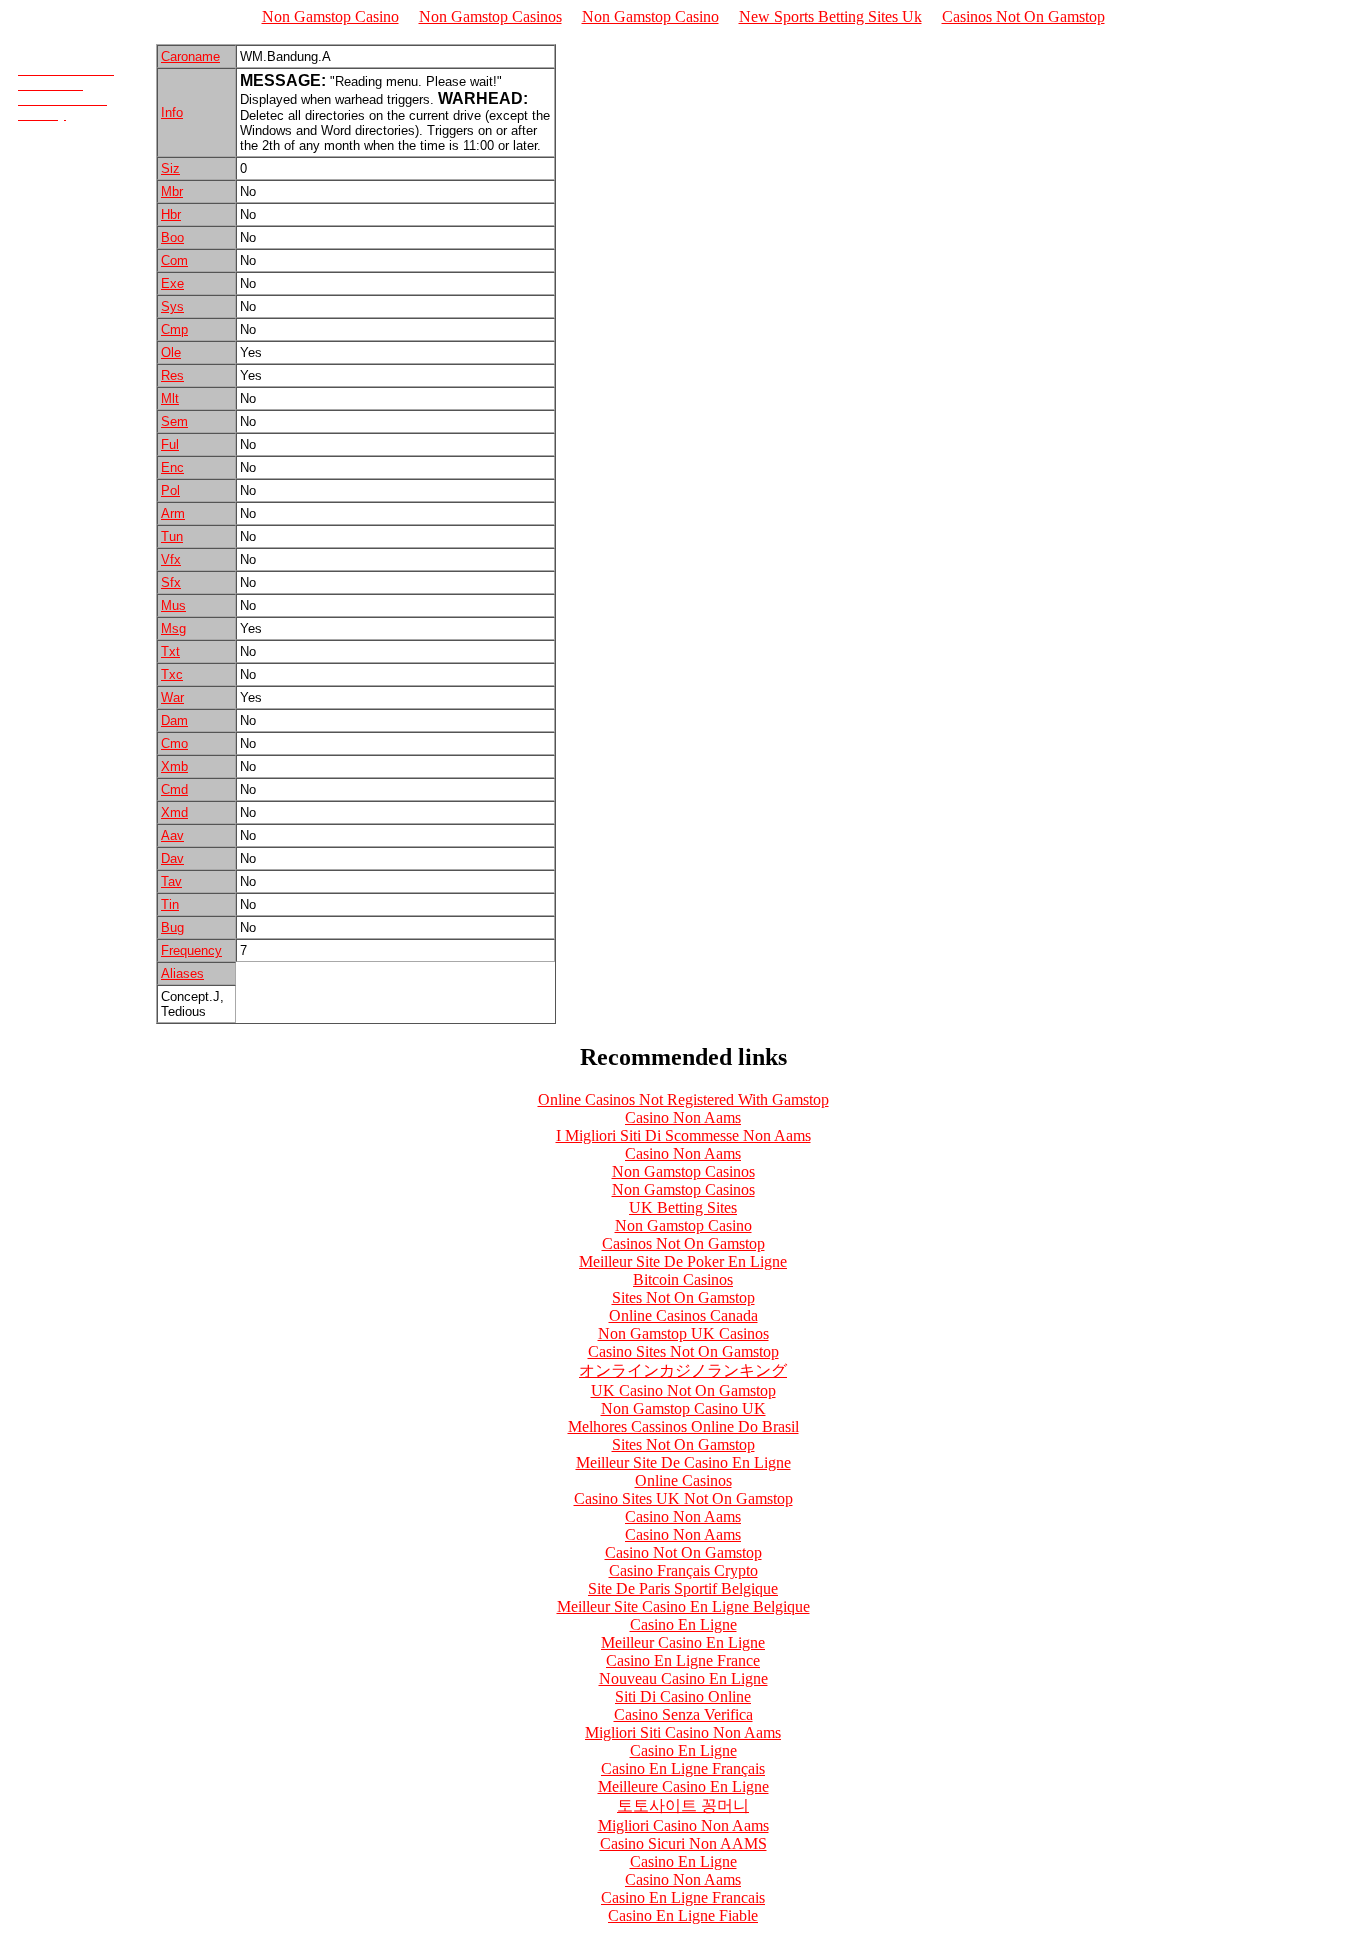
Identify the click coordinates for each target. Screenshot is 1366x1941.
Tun (172, 536)
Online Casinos (683, 1480)
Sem (174, 421)
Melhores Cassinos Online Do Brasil (683, 1426)
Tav (171, 881)
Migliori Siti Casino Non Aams (683, 1732)
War (172, 697)
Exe (172, 283)
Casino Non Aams (683, 1117)
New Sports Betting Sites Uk (830, 16)
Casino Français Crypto (683, 1570)
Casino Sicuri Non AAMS (683, 1843)
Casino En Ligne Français (683, 1768)
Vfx (171, 559)
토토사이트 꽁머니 (683, 1805)
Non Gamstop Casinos (490, 16)
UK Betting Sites (683, 1207)
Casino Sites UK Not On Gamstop (683, 1498)
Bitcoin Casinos (683, 1279)
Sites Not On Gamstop (683, 1297)
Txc (172, 674)
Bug (172, 927)
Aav (172, 835)
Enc (172, 467)
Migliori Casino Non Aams (683, 1825)
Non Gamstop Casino (330, 16)
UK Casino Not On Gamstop (683, 1390)
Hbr (171, 214)
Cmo (174, 743)
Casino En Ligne (683, 1624)
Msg (173, 628)
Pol (170, 490)
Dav (172, 858)
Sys (172, 306)
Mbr (172, 191)
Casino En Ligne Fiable (683, 1915)
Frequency (191, 950)
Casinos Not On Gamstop (1023, 16)
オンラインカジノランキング (683, 1370)
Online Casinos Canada (683, 1315)
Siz (170, 168)
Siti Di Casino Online (683, 1696)
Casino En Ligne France (683, 1660)
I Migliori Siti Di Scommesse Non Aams (683, 1135)
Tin (170, 904)
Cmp (174, 329)
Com (174, 260)
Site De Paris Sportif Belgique (683, 1588)
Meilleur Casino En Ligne (683, 1642)
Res (172, 375)
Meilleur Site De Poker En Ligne (683, 1261)
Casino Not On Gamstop (683, 1552)
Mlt (170, 398)
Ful (170, 444)
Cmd (174, 789)
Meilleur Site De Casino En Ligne (683, 1462)
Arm (173, 513)
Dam (174, 720)
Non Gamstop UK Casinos (683, 1333)
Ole (171, 352)
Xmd (174, 812)
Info (172, 112)
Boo (172, 237)
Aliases (182, 973)
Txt (170, 651)
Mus (173, 605)
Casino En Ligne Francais (683, 1897)
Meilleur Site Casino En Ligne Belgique (683, 1606)
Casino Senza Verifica (683, 1714)
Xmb (174, 766)
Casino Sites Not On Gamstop (683, 1351)
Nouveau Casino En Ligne (683, 1678)
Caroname (190, 56)
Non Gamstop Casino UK (683, 1408)
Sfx (171, 582)
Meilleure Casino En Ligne (683, 1786)
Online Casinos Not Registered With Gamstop (683, 1099)
